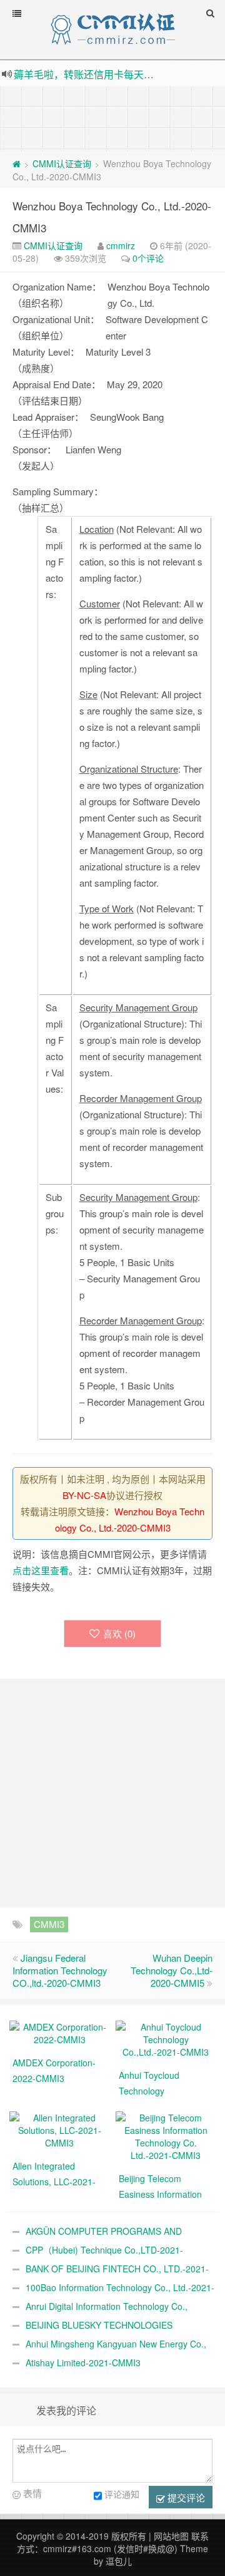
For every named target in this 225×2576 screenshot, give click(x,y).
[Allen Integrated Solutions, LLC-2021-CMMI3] (59, 2129)
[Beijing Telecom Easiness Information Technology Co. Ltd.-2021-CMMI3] (166, 2135)
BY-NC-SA (84, 1495)
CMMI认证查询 (62, 163)
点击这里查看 (41, 1570)
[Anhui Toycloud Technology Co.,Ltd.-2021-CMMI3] (166, 2038)
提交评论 (185, 2497)
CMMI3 (49, 1924)
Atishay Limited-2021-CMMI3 (83, 2362)
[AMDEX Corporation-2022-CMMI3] (59, 2032)
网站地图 (171, 2536)
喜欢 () (119, 1633)
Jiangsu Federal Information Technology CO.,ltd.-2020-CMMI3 (60, 1970)
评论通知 (122, 2494)
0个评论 (148, 258)
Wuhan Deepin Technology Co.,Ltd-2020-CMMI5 (172, 1970)
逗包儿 (119, 2561)
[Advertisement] (112, 118)
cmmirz (121, 245)
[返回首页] (17, 163)
